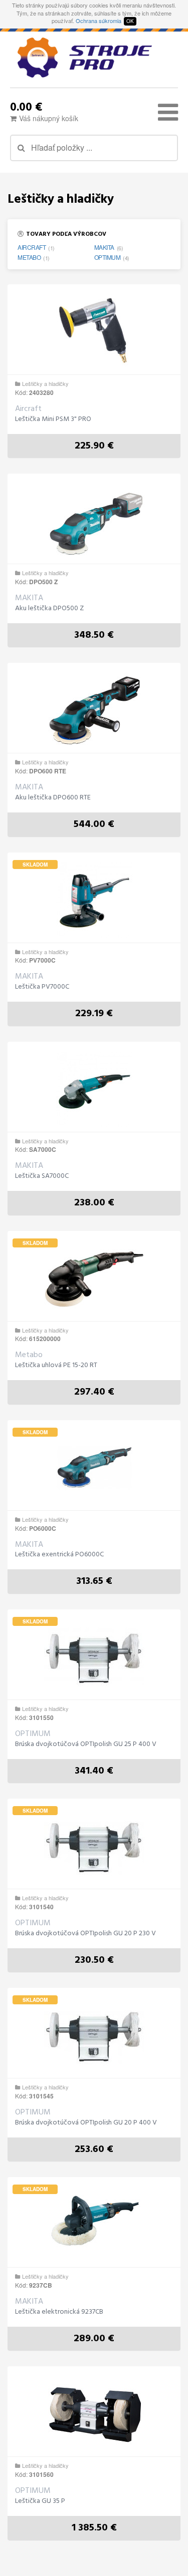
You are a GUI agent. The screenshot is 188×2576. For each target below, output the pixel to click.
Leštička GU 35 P (40, 2501)
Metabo (29, 257)
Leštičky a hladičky (45, 383)
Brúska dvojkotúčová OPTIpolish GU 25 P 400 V (86, 1745)
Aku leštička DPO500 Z (49, 609)
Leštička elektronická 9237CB (59, 2312)
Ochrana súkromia (99, 21)
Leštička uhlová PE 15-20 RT (56, 1366)
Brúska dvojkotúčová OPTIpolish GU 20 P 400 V (86, 2123)
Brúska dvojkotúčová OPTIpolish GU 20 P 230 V (85, 1934)
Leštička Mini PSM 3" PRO (53, 419)
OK (130, 21)
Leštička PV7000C (42, 987)
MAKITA (104, 247)
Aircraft (32, 247)
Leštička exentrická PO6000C (59, 1555)
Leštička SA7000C (42, 1176)
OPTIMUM (108, 257)
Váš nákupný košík (49, 118)
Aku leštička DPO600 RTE (53, 798)
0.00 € (26, 106)
